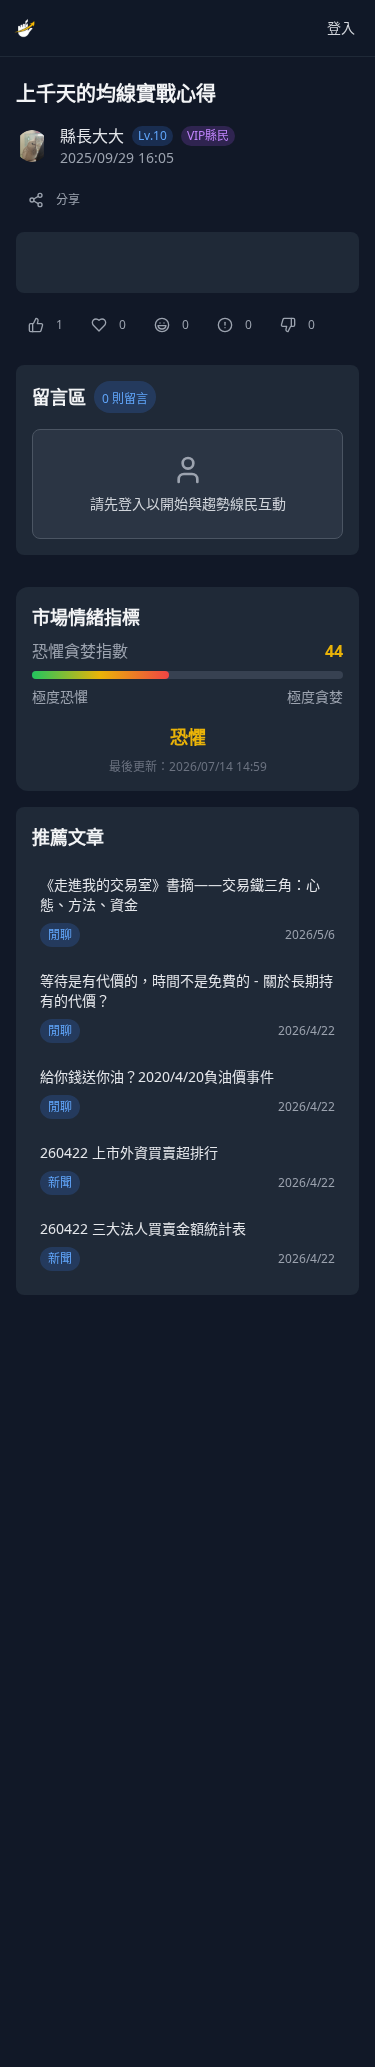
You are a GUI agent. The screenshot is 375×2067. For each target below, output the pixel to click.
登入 (341, 27)
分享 (68, 199)
